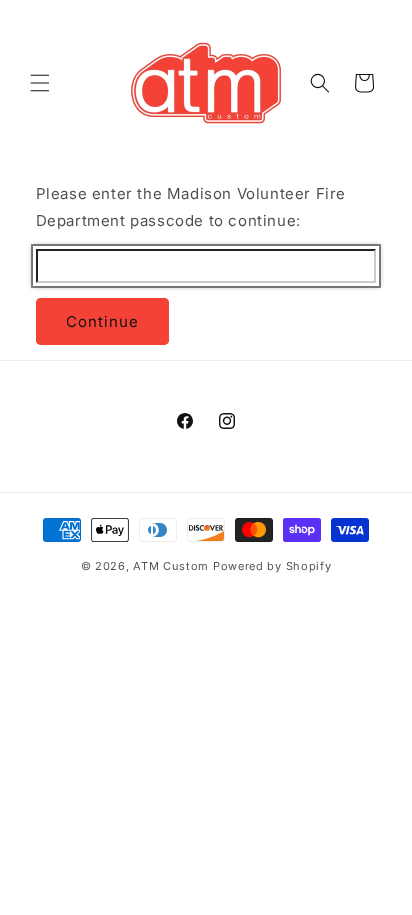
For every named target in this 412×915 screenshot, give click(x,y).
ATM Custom (171, 566)
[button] (40, 83)
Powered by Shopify (272, 566)
